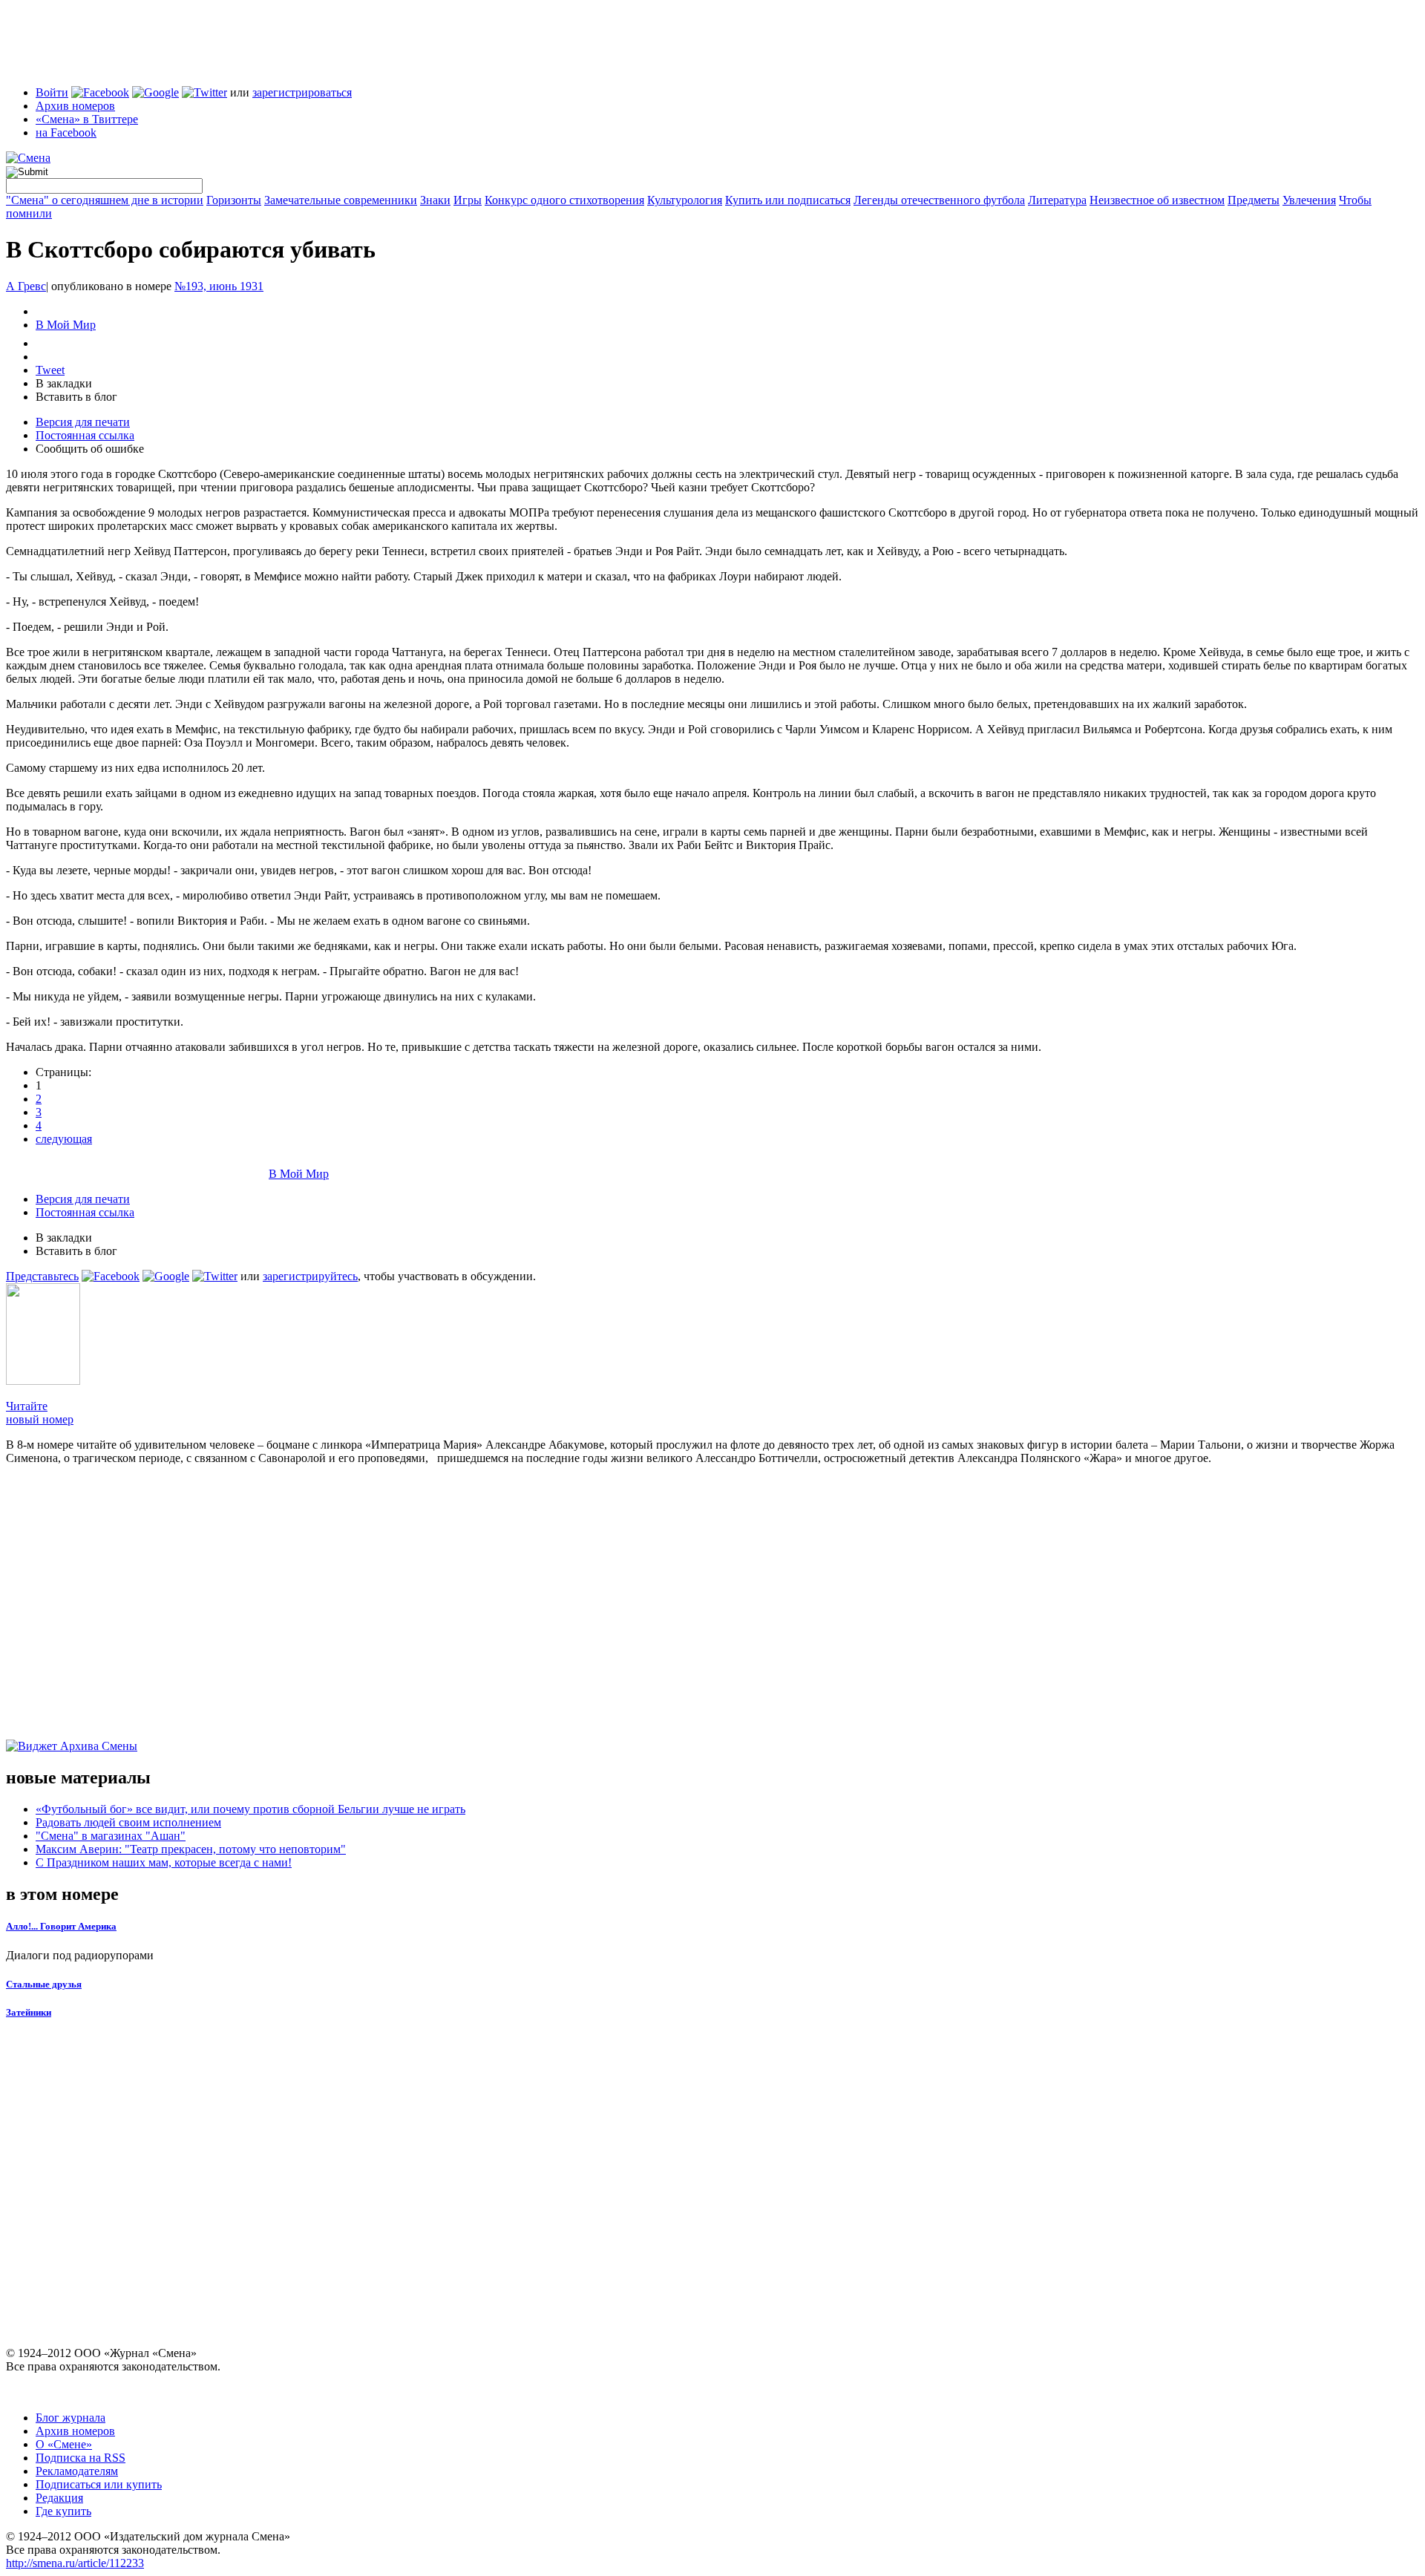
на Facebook (66, 132)
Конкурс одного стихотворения (564, 200)
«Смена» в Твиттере (87, 119)
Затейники (29, 2012)
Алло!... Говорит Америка (61, 1926)
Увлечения (1309, 200)
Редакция (59, 2498)
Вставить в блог (76, 397)
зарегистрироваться (302, 92)
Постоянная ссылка (85, 435)
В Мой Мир (66, 325)
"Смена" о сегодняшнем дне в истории (105, 200)
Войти (52, 92)
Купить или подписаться (788, 200)
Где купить (63, 2511)
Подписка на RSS (81, 2458)
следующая (64, 1139)
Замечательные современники (341, 200)
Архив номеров (75, 106)
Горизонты (234, 200)
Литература (1057, 200)
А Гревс (26, 286)
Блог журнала (71, 2418)
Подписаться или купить (99, 2484)
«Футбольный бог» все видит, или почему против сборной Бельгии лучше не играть (250, 1809)
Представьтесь (42, 1276)
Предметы (1254, 200)
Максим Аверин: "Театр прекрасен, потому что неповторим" (191, 1849)
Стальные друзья (44, 1984)
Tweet (50, 370)
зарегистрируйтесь (310, 1276)
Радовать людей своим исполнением (128, 1822)
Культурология (685, 200)
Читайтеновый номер (40, 1413)
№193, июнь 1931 (219, 286)
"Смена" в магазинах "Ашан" (111, 1836)
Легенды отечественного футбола (939, 200)
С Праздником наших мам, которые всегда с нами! (164, 1862)
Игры (468, 200)
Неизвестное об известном (1157, 200)
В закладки (64, 383)
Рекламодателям (77, 2471)
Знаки (435, 200)
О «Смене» (64, 2444)
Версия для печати (83, 422)
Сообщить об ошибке (90, 449)
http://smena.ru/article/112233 (75, 2563)
